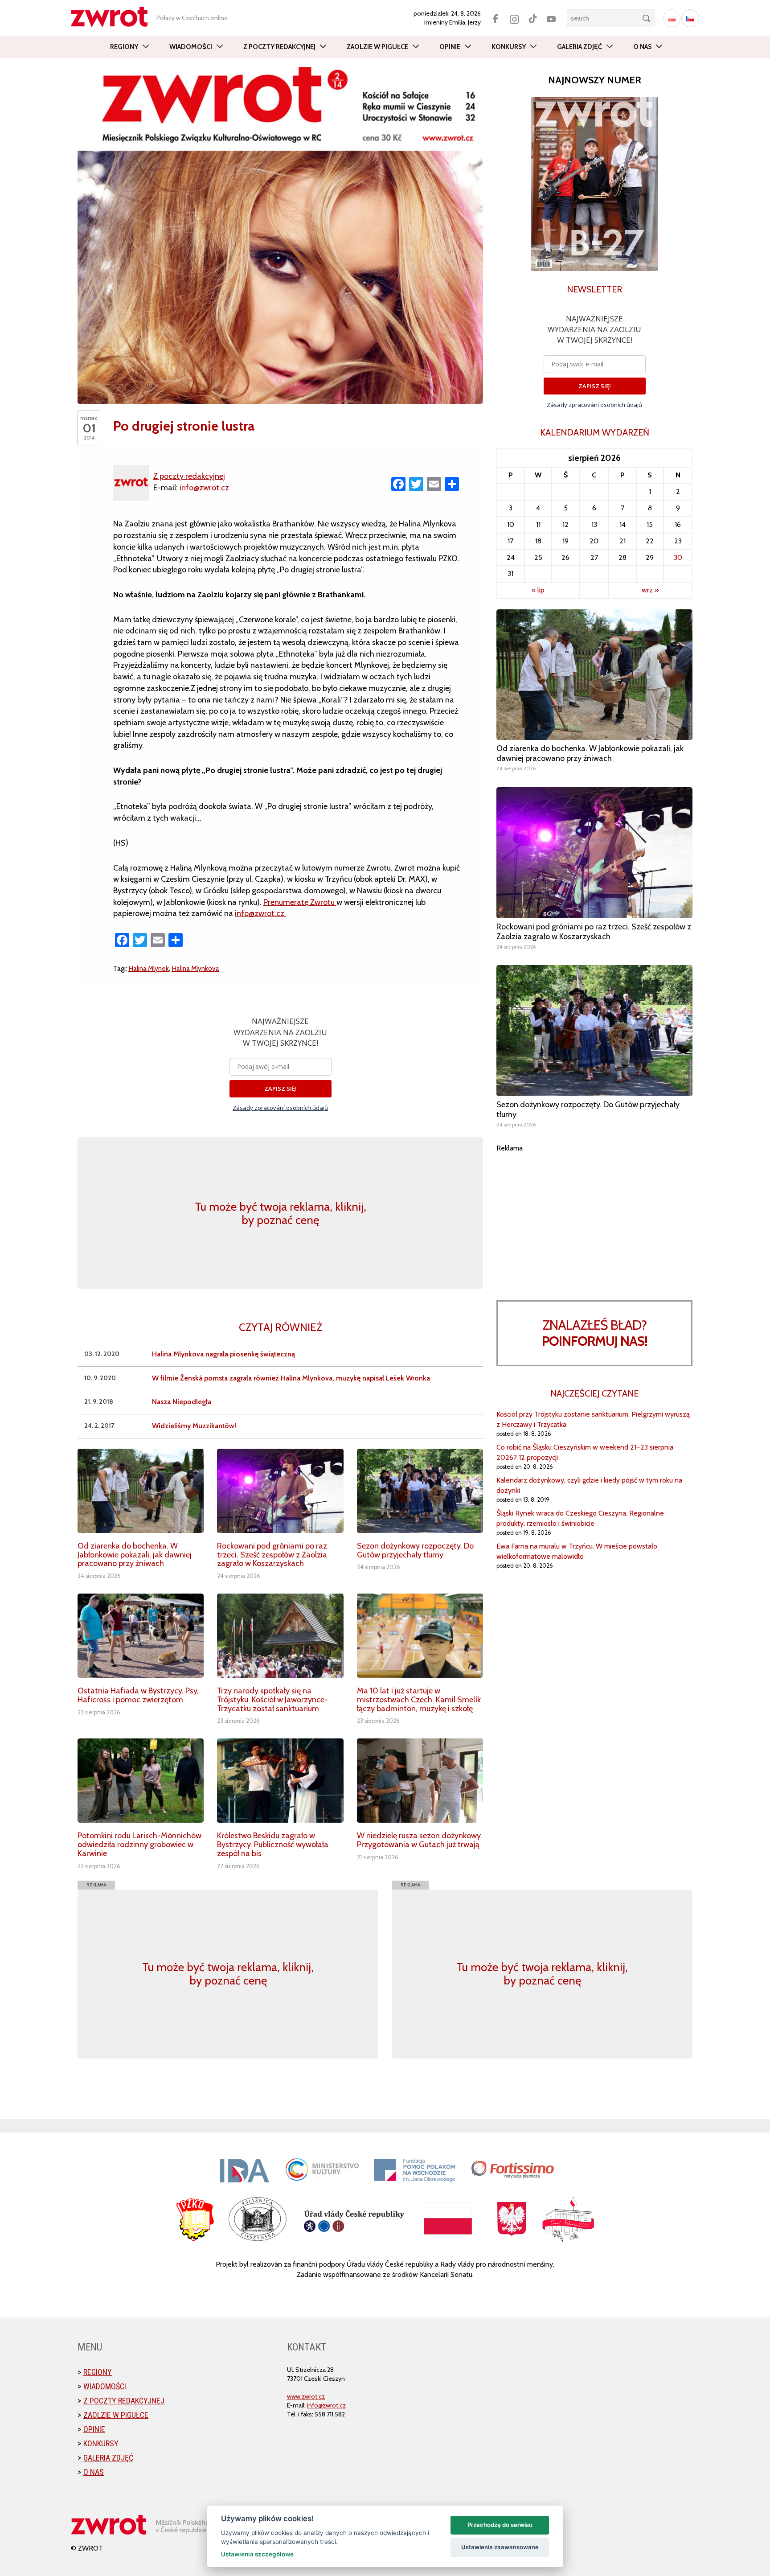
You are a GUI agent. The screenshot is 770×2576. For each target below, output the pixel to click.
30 (678, 557)
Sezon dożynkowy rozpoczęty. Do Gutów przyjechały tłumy (415, 1550)
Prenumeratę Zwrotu (300, 902)
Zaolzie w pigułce (377, 47)
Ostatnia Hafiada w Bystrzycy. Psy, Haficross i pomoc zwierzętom (138, 1695)
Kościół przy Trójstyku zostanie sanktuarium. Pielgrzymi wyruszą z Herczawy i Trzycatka (593, 1419)
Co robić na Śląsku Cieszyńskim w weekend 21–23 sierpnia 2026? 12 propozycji (585, 1452)
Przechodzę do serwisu (500, 2525)
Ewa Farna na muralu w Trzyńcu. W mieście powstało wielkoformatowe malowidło (577, 1551)
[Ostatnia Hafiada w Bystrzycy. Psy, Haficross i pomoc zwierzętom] (141, 1636)
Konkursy (509, 47)
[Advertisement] (594, 1216)
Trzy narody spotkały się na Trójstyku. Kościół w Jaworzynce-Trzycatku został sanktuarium (272, 1700)
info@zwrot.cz (204, 488)
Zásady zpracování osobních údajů (280, 1108)
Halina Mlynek (149, 968)
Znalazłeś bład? (595, 1333)
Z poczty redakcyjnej (279, 47)
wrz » (650, 590)
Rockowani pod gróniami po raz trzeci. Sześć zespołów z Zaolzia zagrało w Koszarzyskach (272, 1555)
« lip (538, 590)
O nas (642, 47)
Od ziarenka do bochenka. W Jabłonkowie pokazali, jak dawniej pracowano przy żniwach (135, 1555)
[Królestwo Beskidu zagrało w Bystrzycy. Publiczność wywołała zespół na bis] (280, 1781)
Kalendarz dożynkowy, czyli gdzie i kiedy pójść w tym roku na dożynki (589, 1485)
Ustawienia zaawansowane (500, 2547)
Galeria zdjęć (580, 47)
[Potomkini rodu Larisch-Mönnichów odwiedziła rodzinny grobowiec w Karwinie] (141, 1781)
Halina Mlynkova (195, 968)
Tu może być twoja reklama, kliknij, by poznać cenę (281, 1213)
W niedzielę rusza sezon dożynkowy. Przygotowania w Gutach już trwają (420, 1840)
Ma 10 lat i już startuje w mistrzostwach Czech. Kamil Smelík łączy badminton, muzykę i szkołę (419, 1700)
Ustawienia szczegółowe (257, 2554)
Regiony (124, 47)
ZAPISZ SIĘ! (281, 1089)
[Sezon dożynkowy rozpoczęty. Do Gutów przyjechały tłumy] (420, 1491)
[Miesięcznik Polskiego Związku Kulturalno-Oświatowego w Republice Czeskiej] (114, 17)
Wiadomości (191, 47)
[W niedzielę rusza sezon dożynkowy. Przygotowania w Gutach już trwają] (420, 1781)
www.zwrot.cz (306, 2396)
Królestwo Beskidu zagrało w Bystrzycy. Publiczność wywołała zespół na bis (273, 1845)
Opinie (450, 47)
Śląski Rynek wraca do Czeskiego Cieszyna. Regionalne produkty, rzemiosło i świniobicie (580, 1518)
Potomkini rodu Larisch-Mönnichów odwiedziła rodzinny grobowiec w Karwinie (139, 1845)
